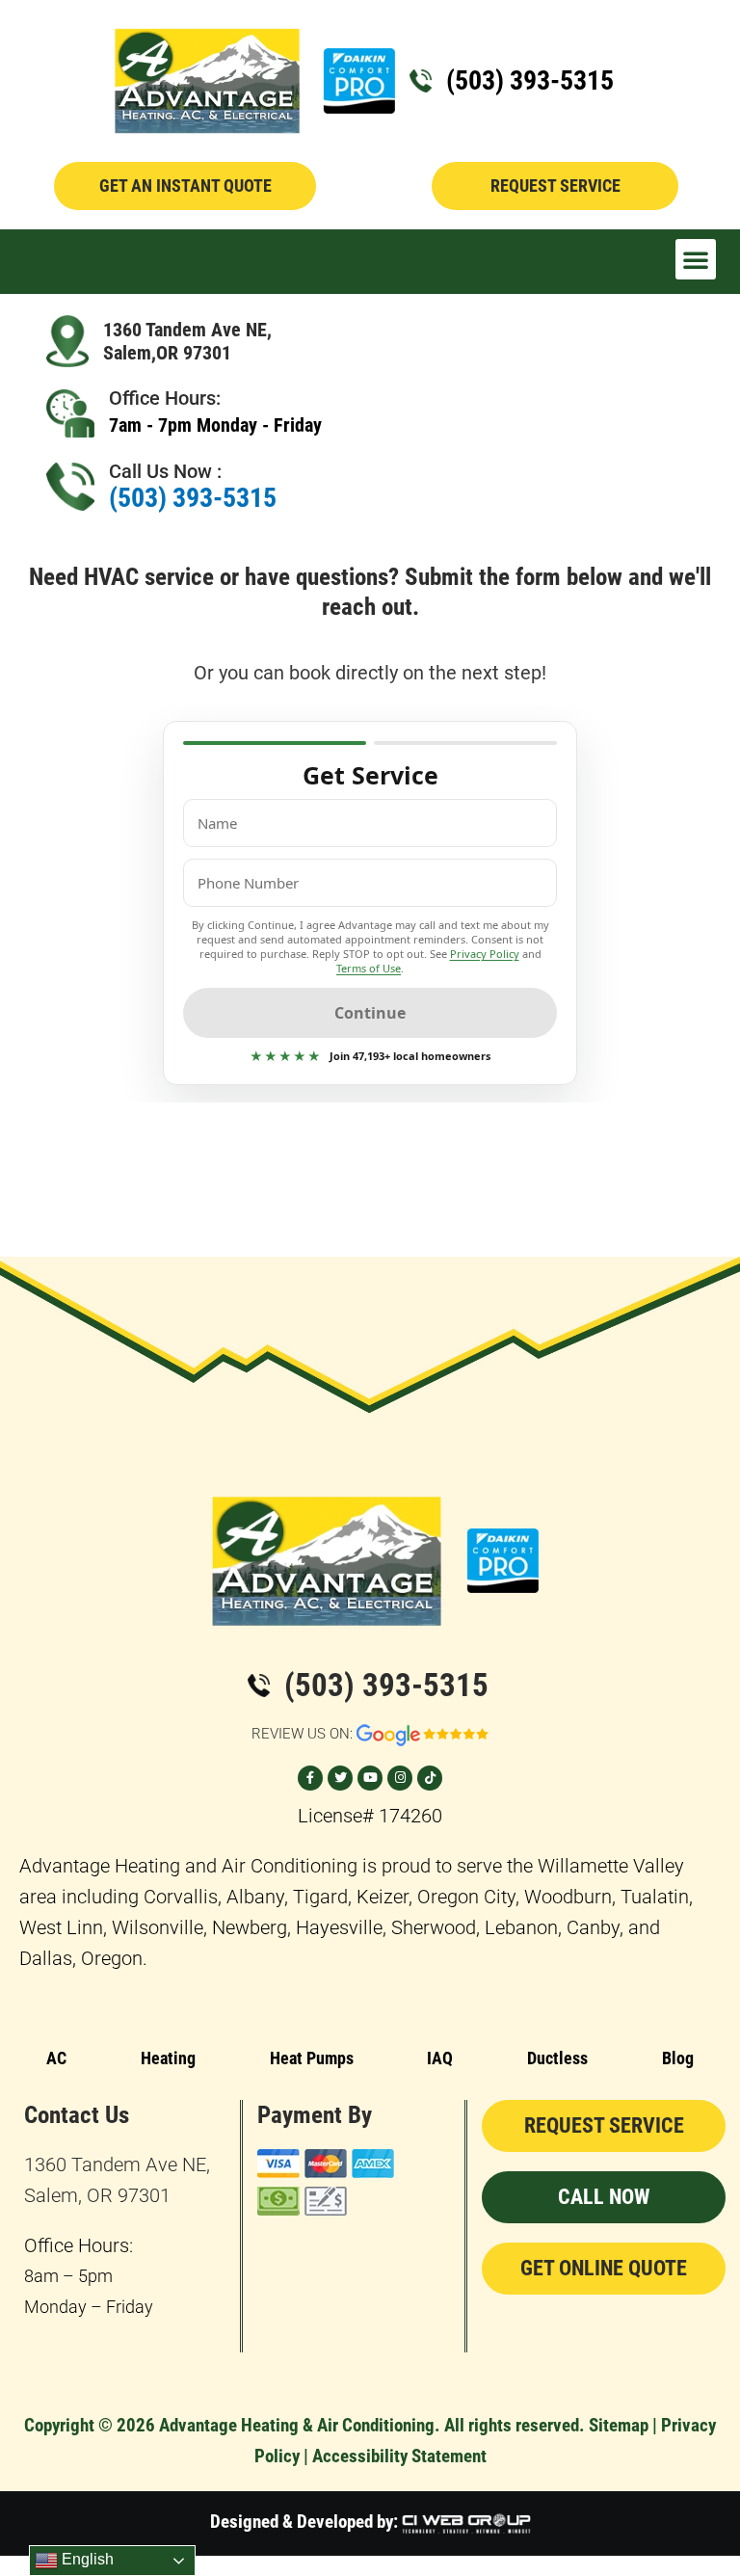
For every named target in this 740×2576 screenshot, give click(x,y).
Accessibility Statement (399, 2456)
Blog (678, 2058)
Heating (168, 2058)
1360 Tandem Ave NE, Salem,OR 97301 (187, 341)
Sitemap (619, 2425)
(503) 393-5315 (530, 80)
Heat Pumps (312, 2058)
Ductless (557, 2058)
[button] (696, 259)
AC (56, 2058)
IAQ (440, 2058)
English (86, 2559)
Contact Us (77, 2115)
